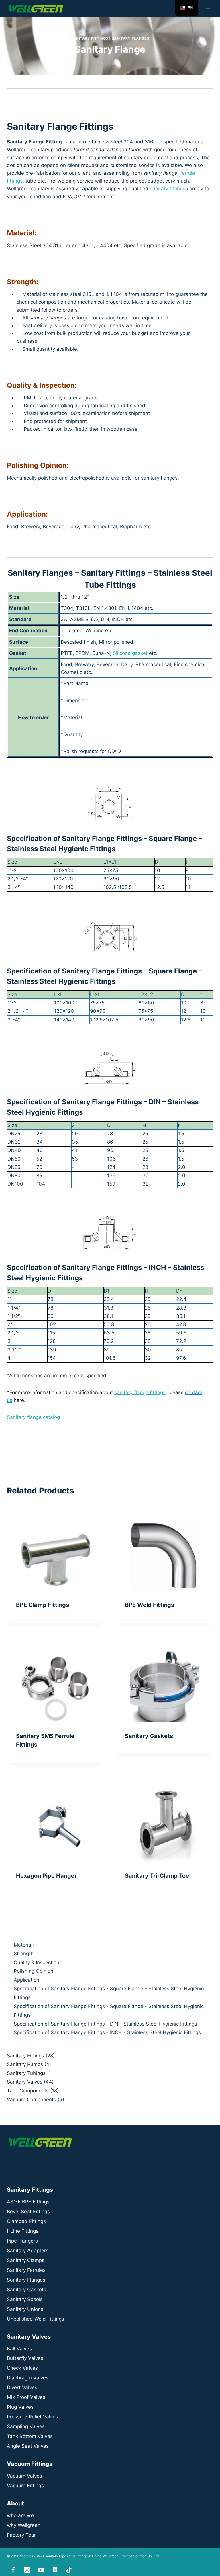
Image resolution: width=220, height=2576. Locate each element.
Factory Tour (21, 2535)
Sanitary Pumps (25, 2064)
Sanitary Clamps (26, 2260)
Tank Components (28, 2091)
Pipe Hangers (22, 2241)
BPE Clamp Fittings (43, 1605)
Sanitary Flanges (130, 38)
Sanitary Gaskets (149, 1736)
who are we (20, 2515)
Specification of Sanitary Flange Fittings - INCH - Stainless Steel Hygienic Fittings (107, 2032)
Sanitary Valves (25, 2082)
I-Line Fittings (23, 2231)
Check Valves (22, 2368)
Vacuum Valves (24, 2476)
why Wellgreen (24, 2525)
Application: (27, 1980)
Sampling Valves (26, 2426)
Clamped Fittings (26, 2221)
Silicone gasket (131, 653)
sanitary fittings (168, 189)
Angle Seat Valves (28, 2446)
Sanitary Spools (25, 2299)
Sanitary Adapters (28, 2251)
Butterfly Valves (25, 2358)
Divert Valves (22, 2387)
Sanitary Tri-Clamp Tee (157, 1876)
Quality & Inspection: (37, 1962)
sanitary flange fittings (140, 1392)
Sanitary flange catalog (33, 1417)
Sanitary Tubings (26, 2073)
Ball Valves (19, 2349)
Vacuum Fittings (25, 2486)
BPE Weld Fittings (150, 1605)
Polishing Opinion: (34, 1971)
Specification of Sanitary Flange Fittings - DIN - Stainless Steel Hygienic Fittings (105, 2024)
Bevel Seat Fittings (28, 2212)
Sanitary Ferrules (26, 2270)
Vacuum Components (32, 2100)
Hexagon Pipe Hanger (46, 1876)
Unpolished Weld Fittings (36, 2319)
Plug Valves (20, 2407)
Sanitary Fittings (90, 38)
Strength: (24, 1954)
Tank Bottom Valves (30, 2436)
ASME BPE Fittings (28, 2202)
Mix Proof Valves (26, 2397)
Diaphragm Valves (28, 2378)
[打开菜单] (208, 8)
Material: (24, 1945)
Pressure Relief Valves (33, 2417)
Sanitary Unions (25, 2309)
